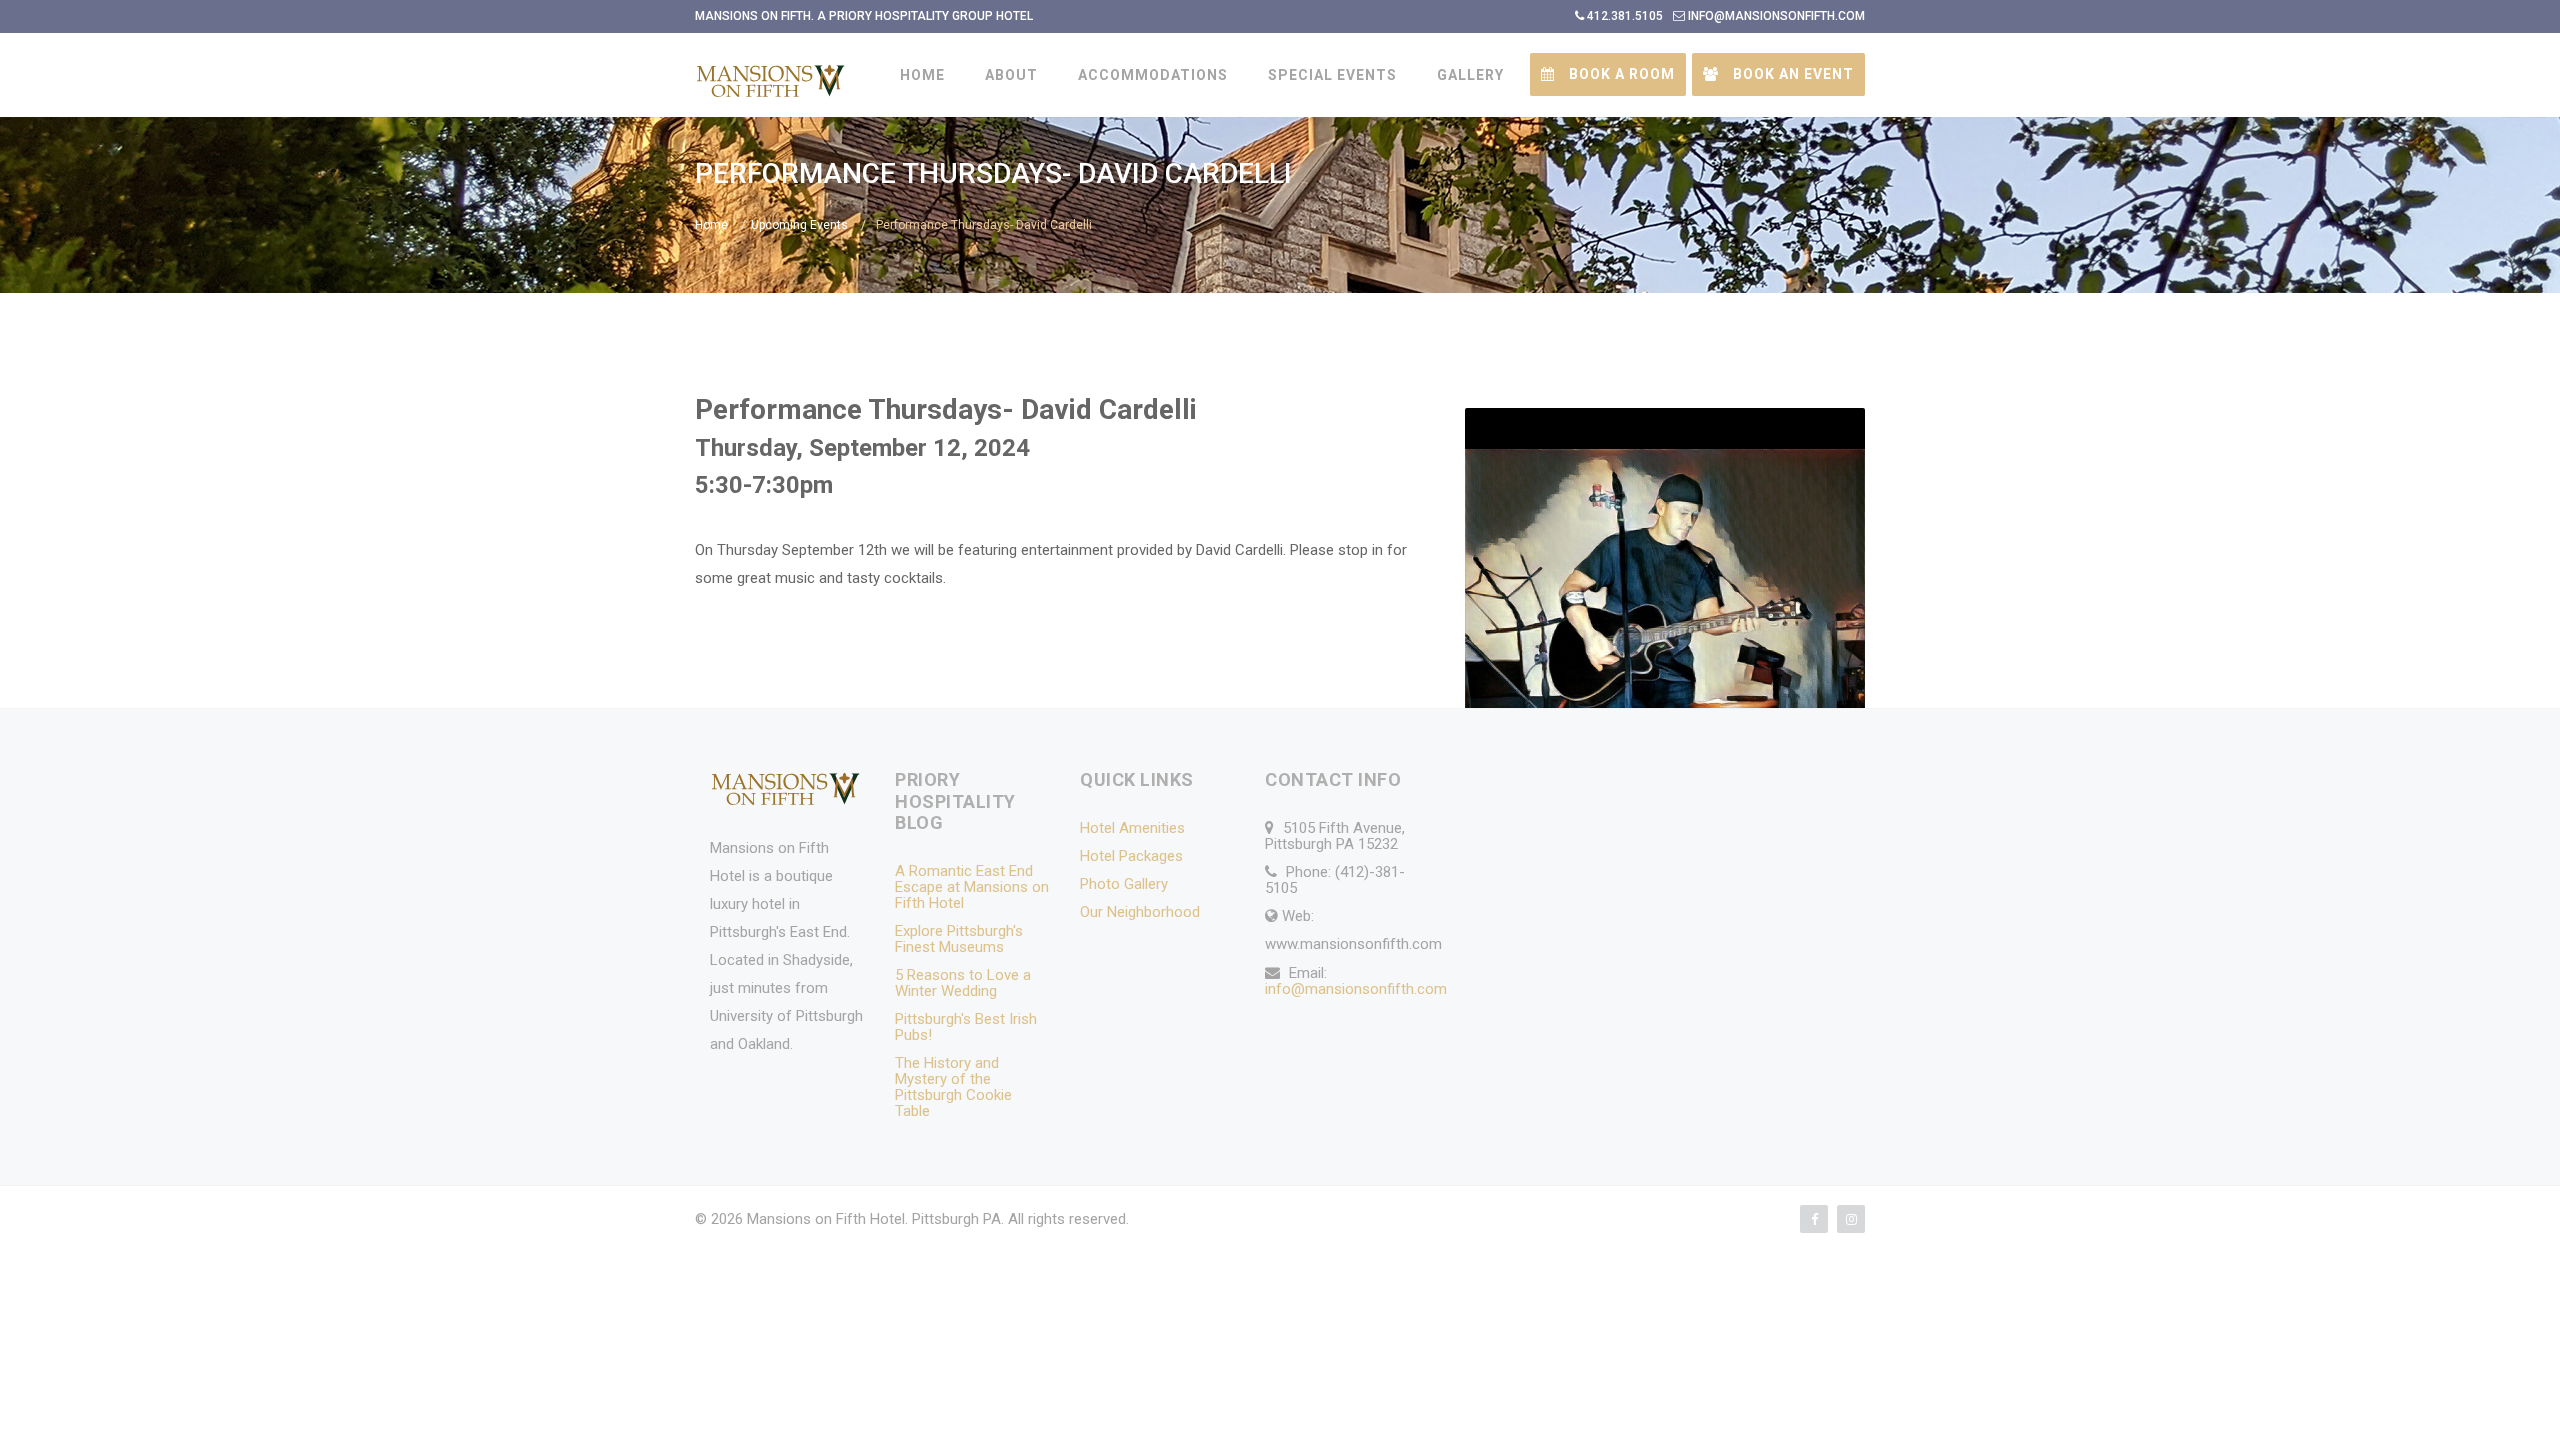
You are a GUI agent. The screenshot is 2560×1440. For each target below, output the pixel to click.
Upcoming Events (799, 225)
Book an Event (1791, 74)
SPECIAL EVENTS (1332, 75)
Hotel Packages (1131, 856)
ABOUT (1011, 75)
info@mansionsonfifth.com (1356, 989)
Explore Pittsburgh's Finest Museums (959, 939)
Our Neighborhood (1140, 912)
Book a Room (1620, 74)
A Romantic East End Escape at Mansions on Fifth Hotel (972, 887)
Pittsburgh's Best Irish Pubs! (966, 1027)
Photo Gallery (1124, 884)
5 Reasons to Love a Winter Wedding (963, 983)
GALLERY (1470, 75)
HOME (922, 75)
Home (711, 225)
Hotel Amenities (1132, 828)
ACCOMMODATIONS (1153, 75)
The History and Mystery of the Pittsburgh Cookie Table (953, 1087)
